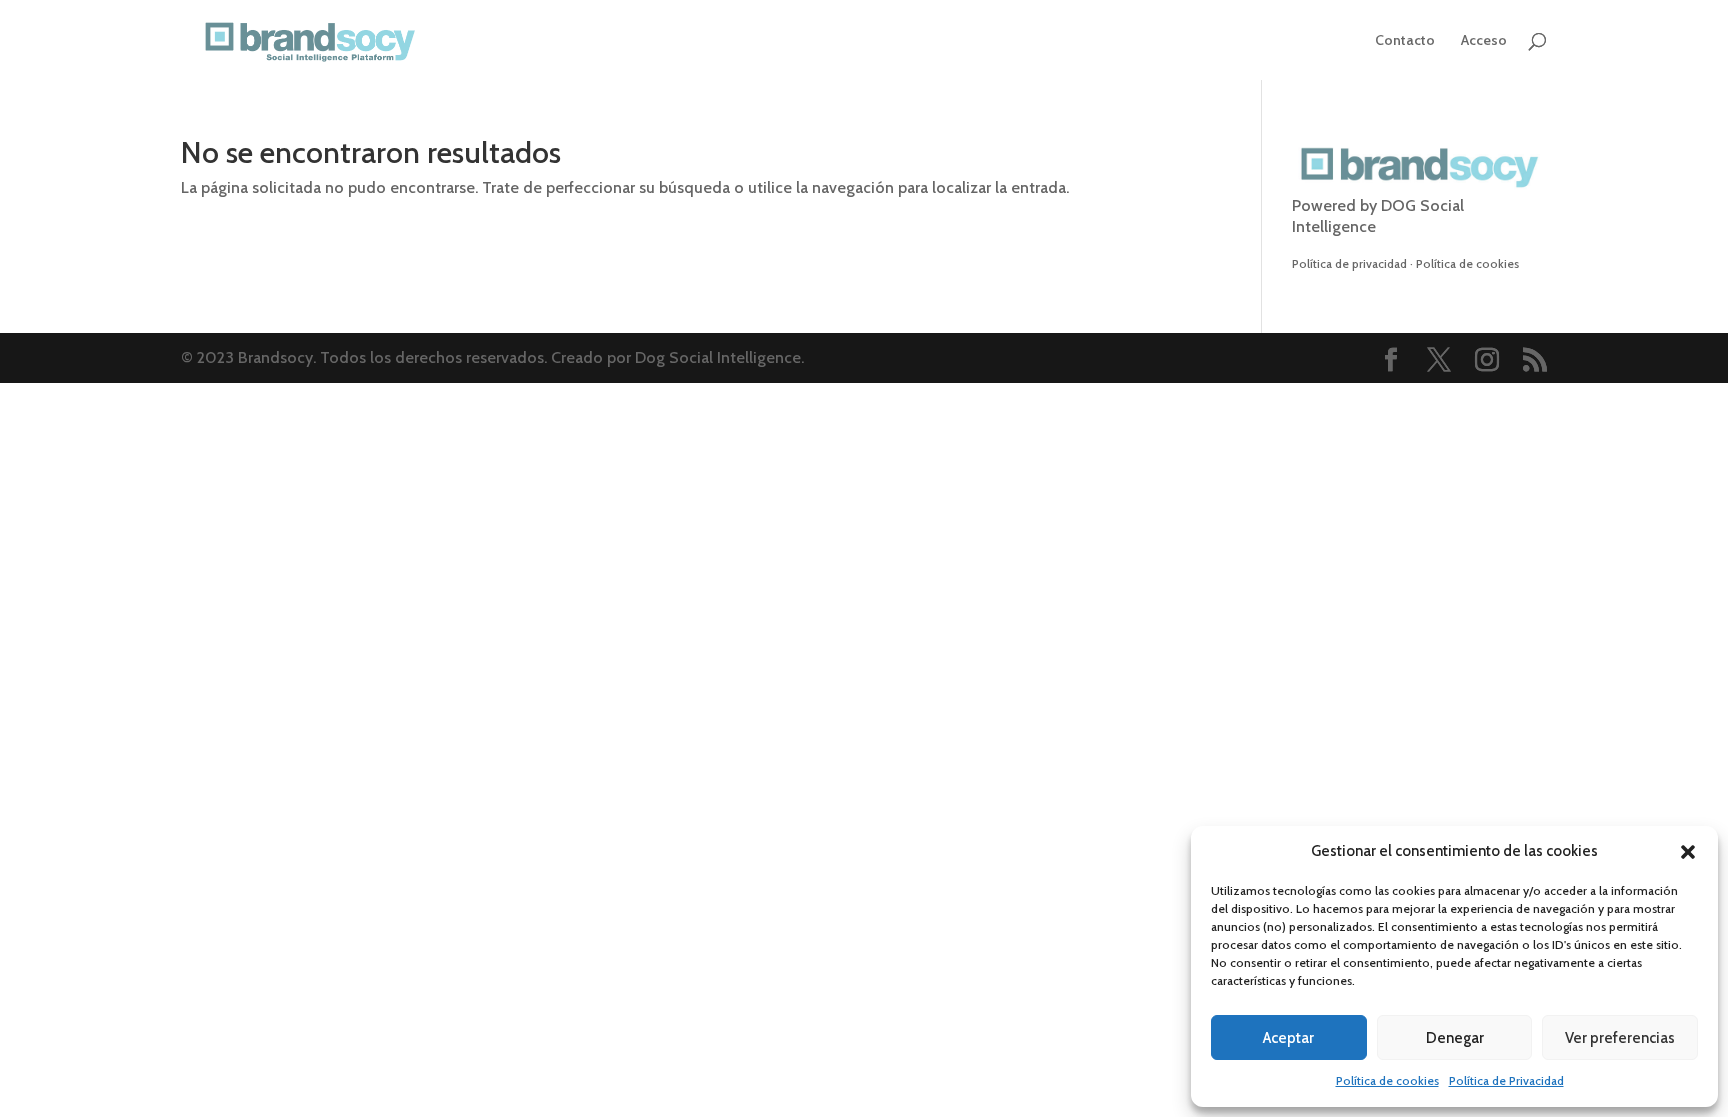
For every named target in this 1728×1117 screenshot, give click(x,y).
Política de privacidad (1349, 263)
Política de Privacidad (1506, 1080)
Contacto (1405, 41)
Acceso (1484, 41)
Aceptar (1288, 1038)
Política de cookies (1387, 1080)
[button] (1688, 852)
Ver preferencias (1620, 1038)
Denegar (1455, 1038)
